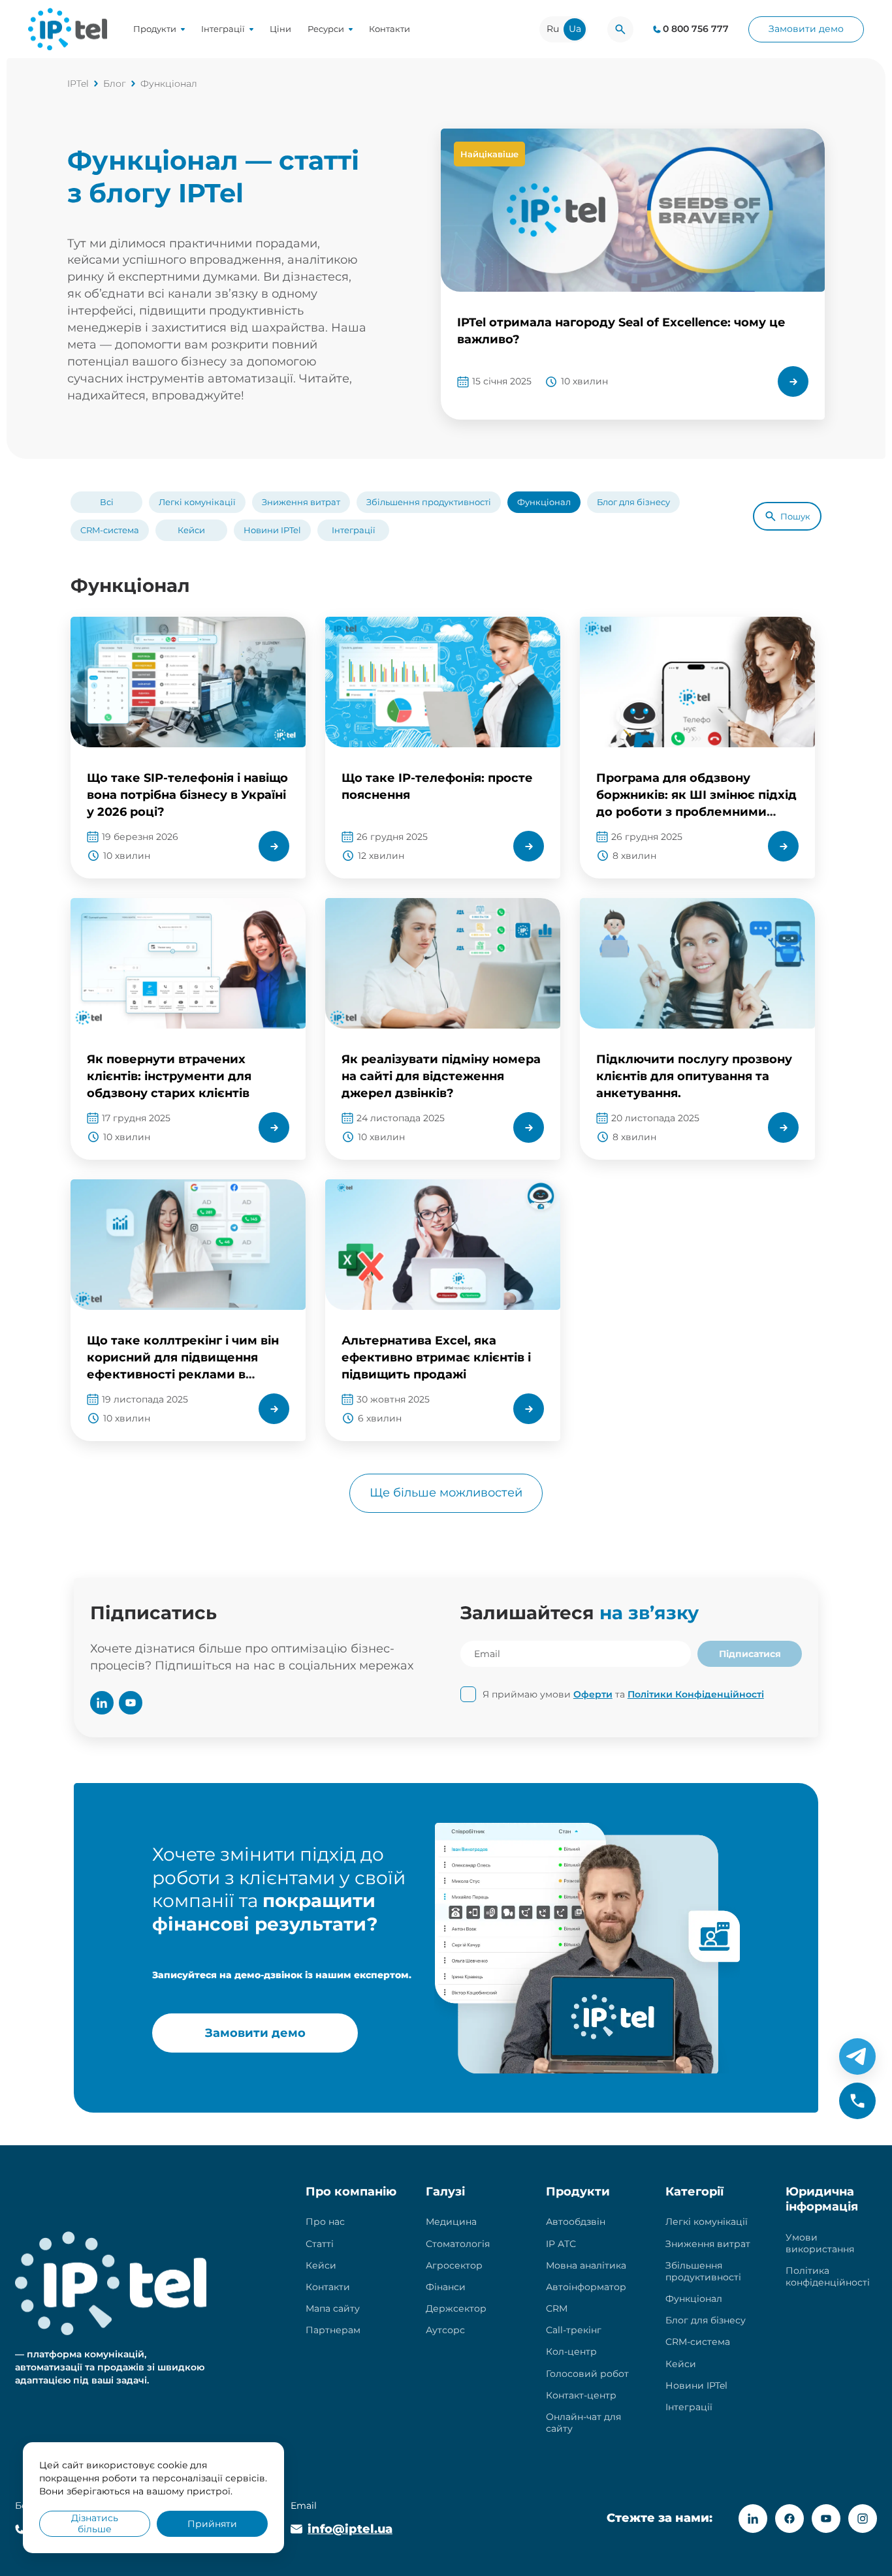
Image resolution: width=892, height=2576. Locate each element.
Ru (553, 29)
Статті (320, 2244)
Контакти (390, 29)
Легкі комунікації (197, 502)
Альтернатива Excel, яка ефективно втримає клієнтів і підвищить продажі (436, 1358)
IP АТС (561, 2244)
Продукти (155, 29)
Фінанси (446, 2287)
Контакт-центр (581, 2395)
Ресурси (326, 29)
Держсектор (456, 2308)
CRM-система (110, 530)
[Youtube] (826, 2519)
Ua (575, 29)
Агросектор (454, 2265)
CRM (557, 2308)
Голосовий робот (587, 2374)
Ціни (280, 29)
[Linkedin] (753, 2519)
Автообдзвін (576, 2222)
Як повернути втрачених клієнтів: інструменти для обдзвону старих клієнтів (169, 1076)
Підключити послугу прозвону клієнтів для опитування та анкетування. (694, 1076)
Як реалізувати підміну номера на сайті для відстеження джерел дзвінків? (441, 1076)
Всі (107, 502)
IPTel (78, 84)
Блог (115, 84)
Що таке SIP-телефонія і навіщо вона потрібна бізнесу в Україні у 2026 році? (187, 795)
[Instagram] (863, 2519)
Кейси (191, 530)
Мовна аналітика (586, 2265)
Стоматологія (458, 2244)
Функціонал (544, 502)
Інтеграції (223, 29)
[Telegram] (857, 2056)
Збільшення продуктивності (429, 502)
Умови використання (820, 2243)
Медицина (451, 2222)
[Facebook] (789, 2519)
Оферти (593, 1694)
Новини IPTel (272, 530)
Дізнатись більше (95, 2523)
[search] (620, 29)
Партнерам (333, 2330)
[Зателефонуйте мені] (857, 2101)
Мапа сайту (333, 2308)
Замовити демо (806, 29)
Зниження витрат (301, 502)
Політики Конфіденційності (696, 1694)
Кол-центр (571, 2351)
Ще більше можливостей (446, 1493)
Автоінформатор (586, 2287)
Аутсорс (445, 2330)
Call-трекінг (574, 2330)
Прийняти (212, 2524)
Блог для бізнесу (633, 502)
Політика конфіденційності (828, 2276)
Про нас (325, 2222)
